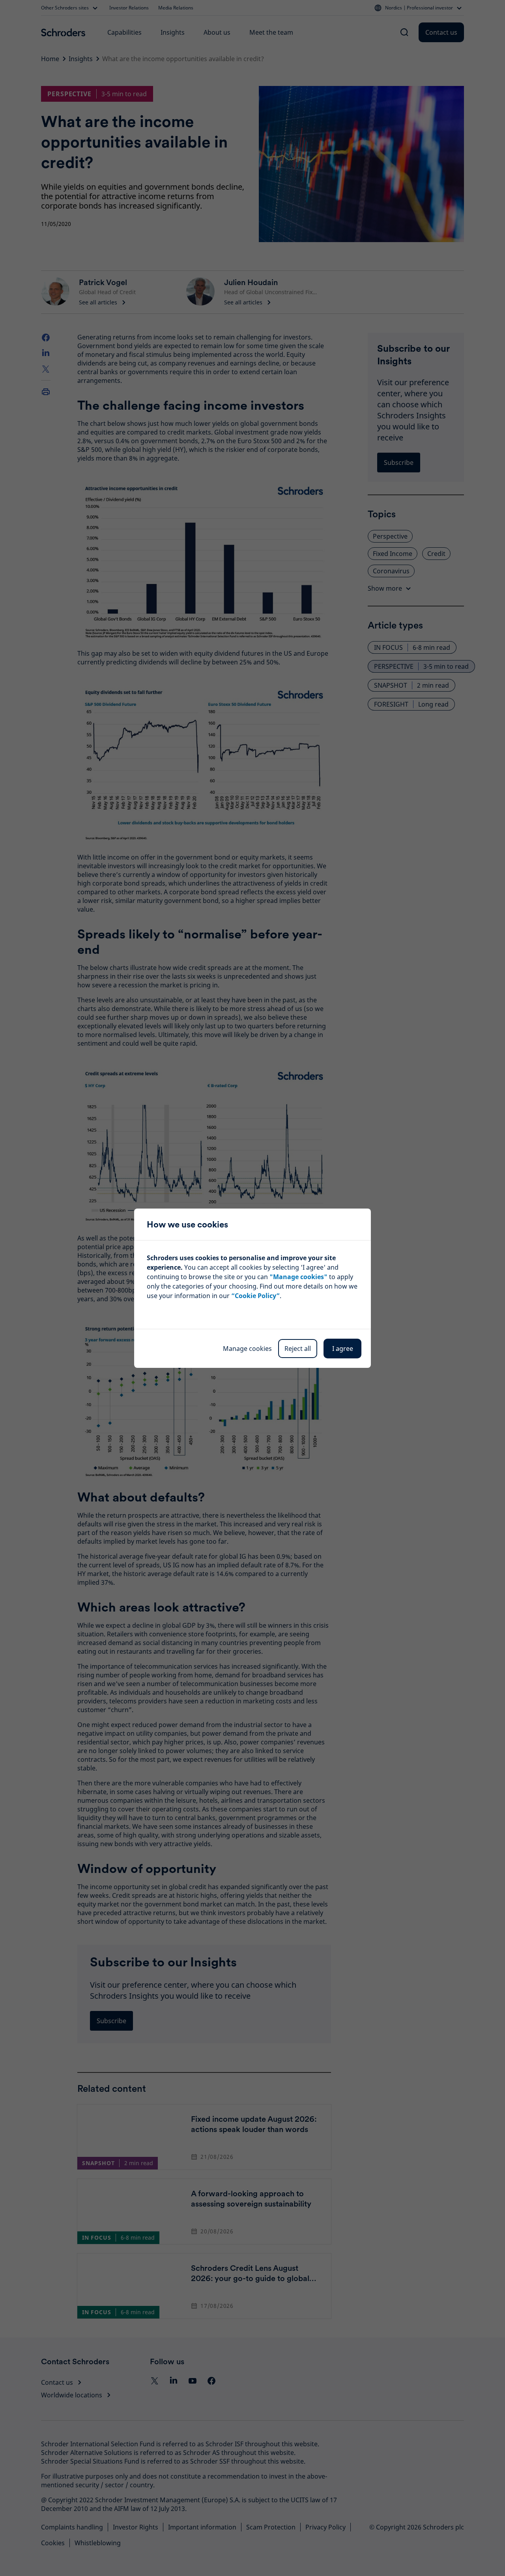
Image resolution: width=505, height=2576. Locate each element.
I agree (343, 1349)
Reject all (298, 1349)
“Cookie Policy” (255, 1296)
